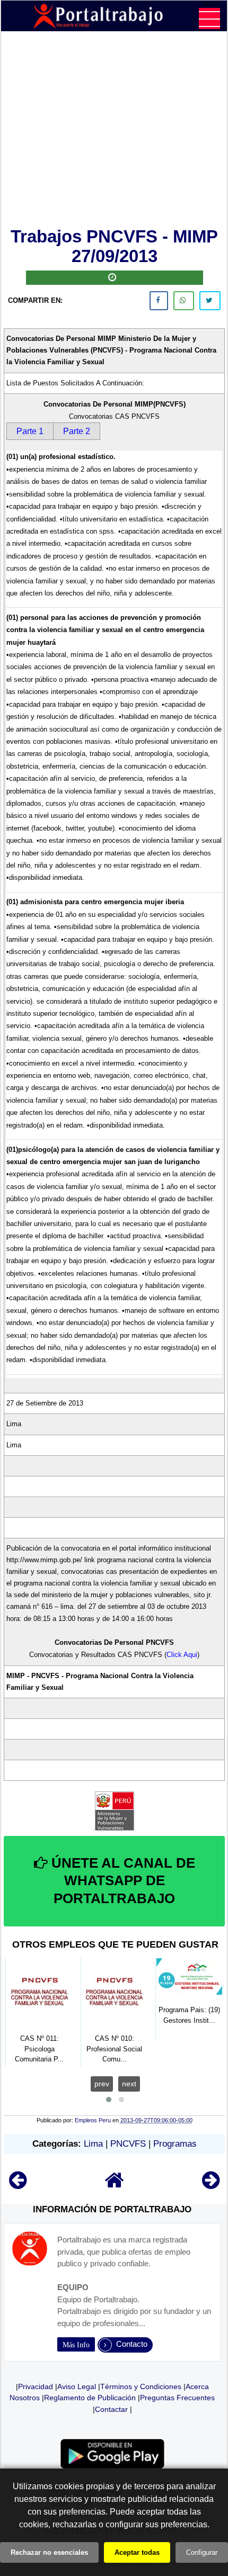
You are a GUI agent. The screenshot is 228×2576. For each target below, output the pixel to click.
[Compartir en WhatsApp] (184, 301)
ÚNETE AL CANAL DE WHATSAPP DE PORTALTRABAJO (121, 1881)
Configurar (202, 2552)
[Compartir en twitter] (210, 301)
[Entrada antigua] (211, 2185)
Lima (93, 2144)
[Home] (115, 2185)
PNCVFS (128, 2144)
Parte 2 (77, 431)
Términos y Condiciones (141, 2386)
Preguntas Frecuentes (177, 2398)
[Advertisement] (114, 131)
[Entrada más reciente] (18, 2185)
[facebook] (159, 301)
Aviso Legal (77, 2386)
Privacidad (36, 2386)
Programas (175, 2144)
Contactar (111, 2409)
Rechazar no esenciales (49, 2552)
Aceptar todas (137, 2552)
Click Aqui (182, 1655)
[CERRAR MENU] (209, 19)
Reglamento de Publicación (90, 2398)
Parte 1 (30, 431)
